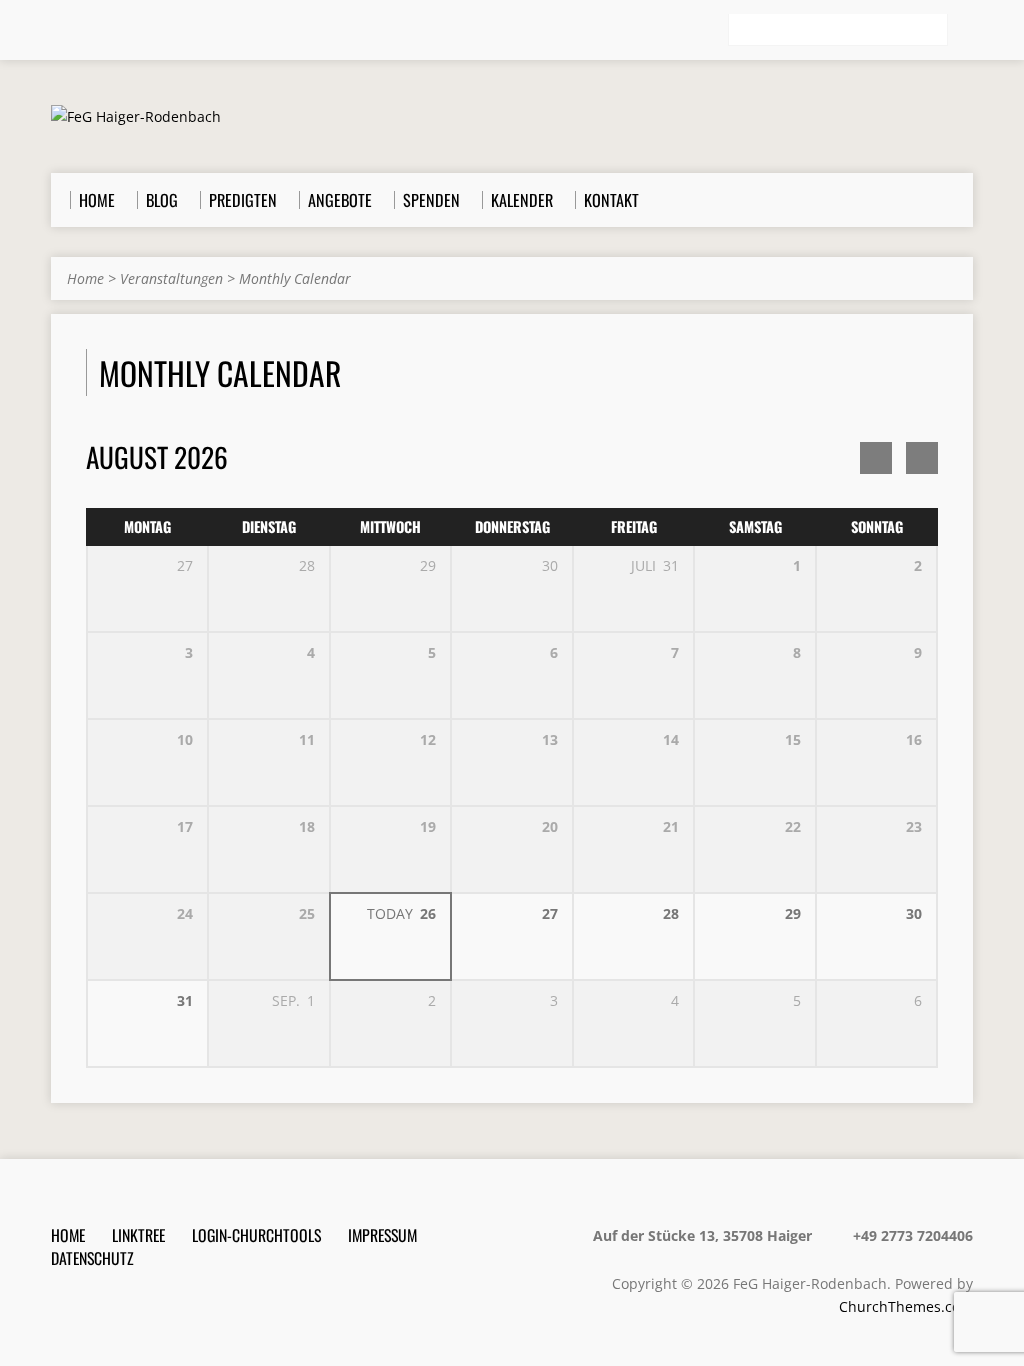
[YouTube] (144, 31)
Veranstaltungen (171, 278)
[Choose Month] (922, 458)
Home (85, 278)
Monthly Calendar (295, 278)
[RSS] (60, 31)
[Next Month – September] (876, 458)
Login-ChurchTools (256, 1235)
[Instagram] (116, 31)
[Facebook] (88, 31)
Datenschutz (92, 1258)
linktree (138, 1235)
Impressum (382, 1235)
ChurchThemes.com (906, 1306)
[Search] (965, 31)
